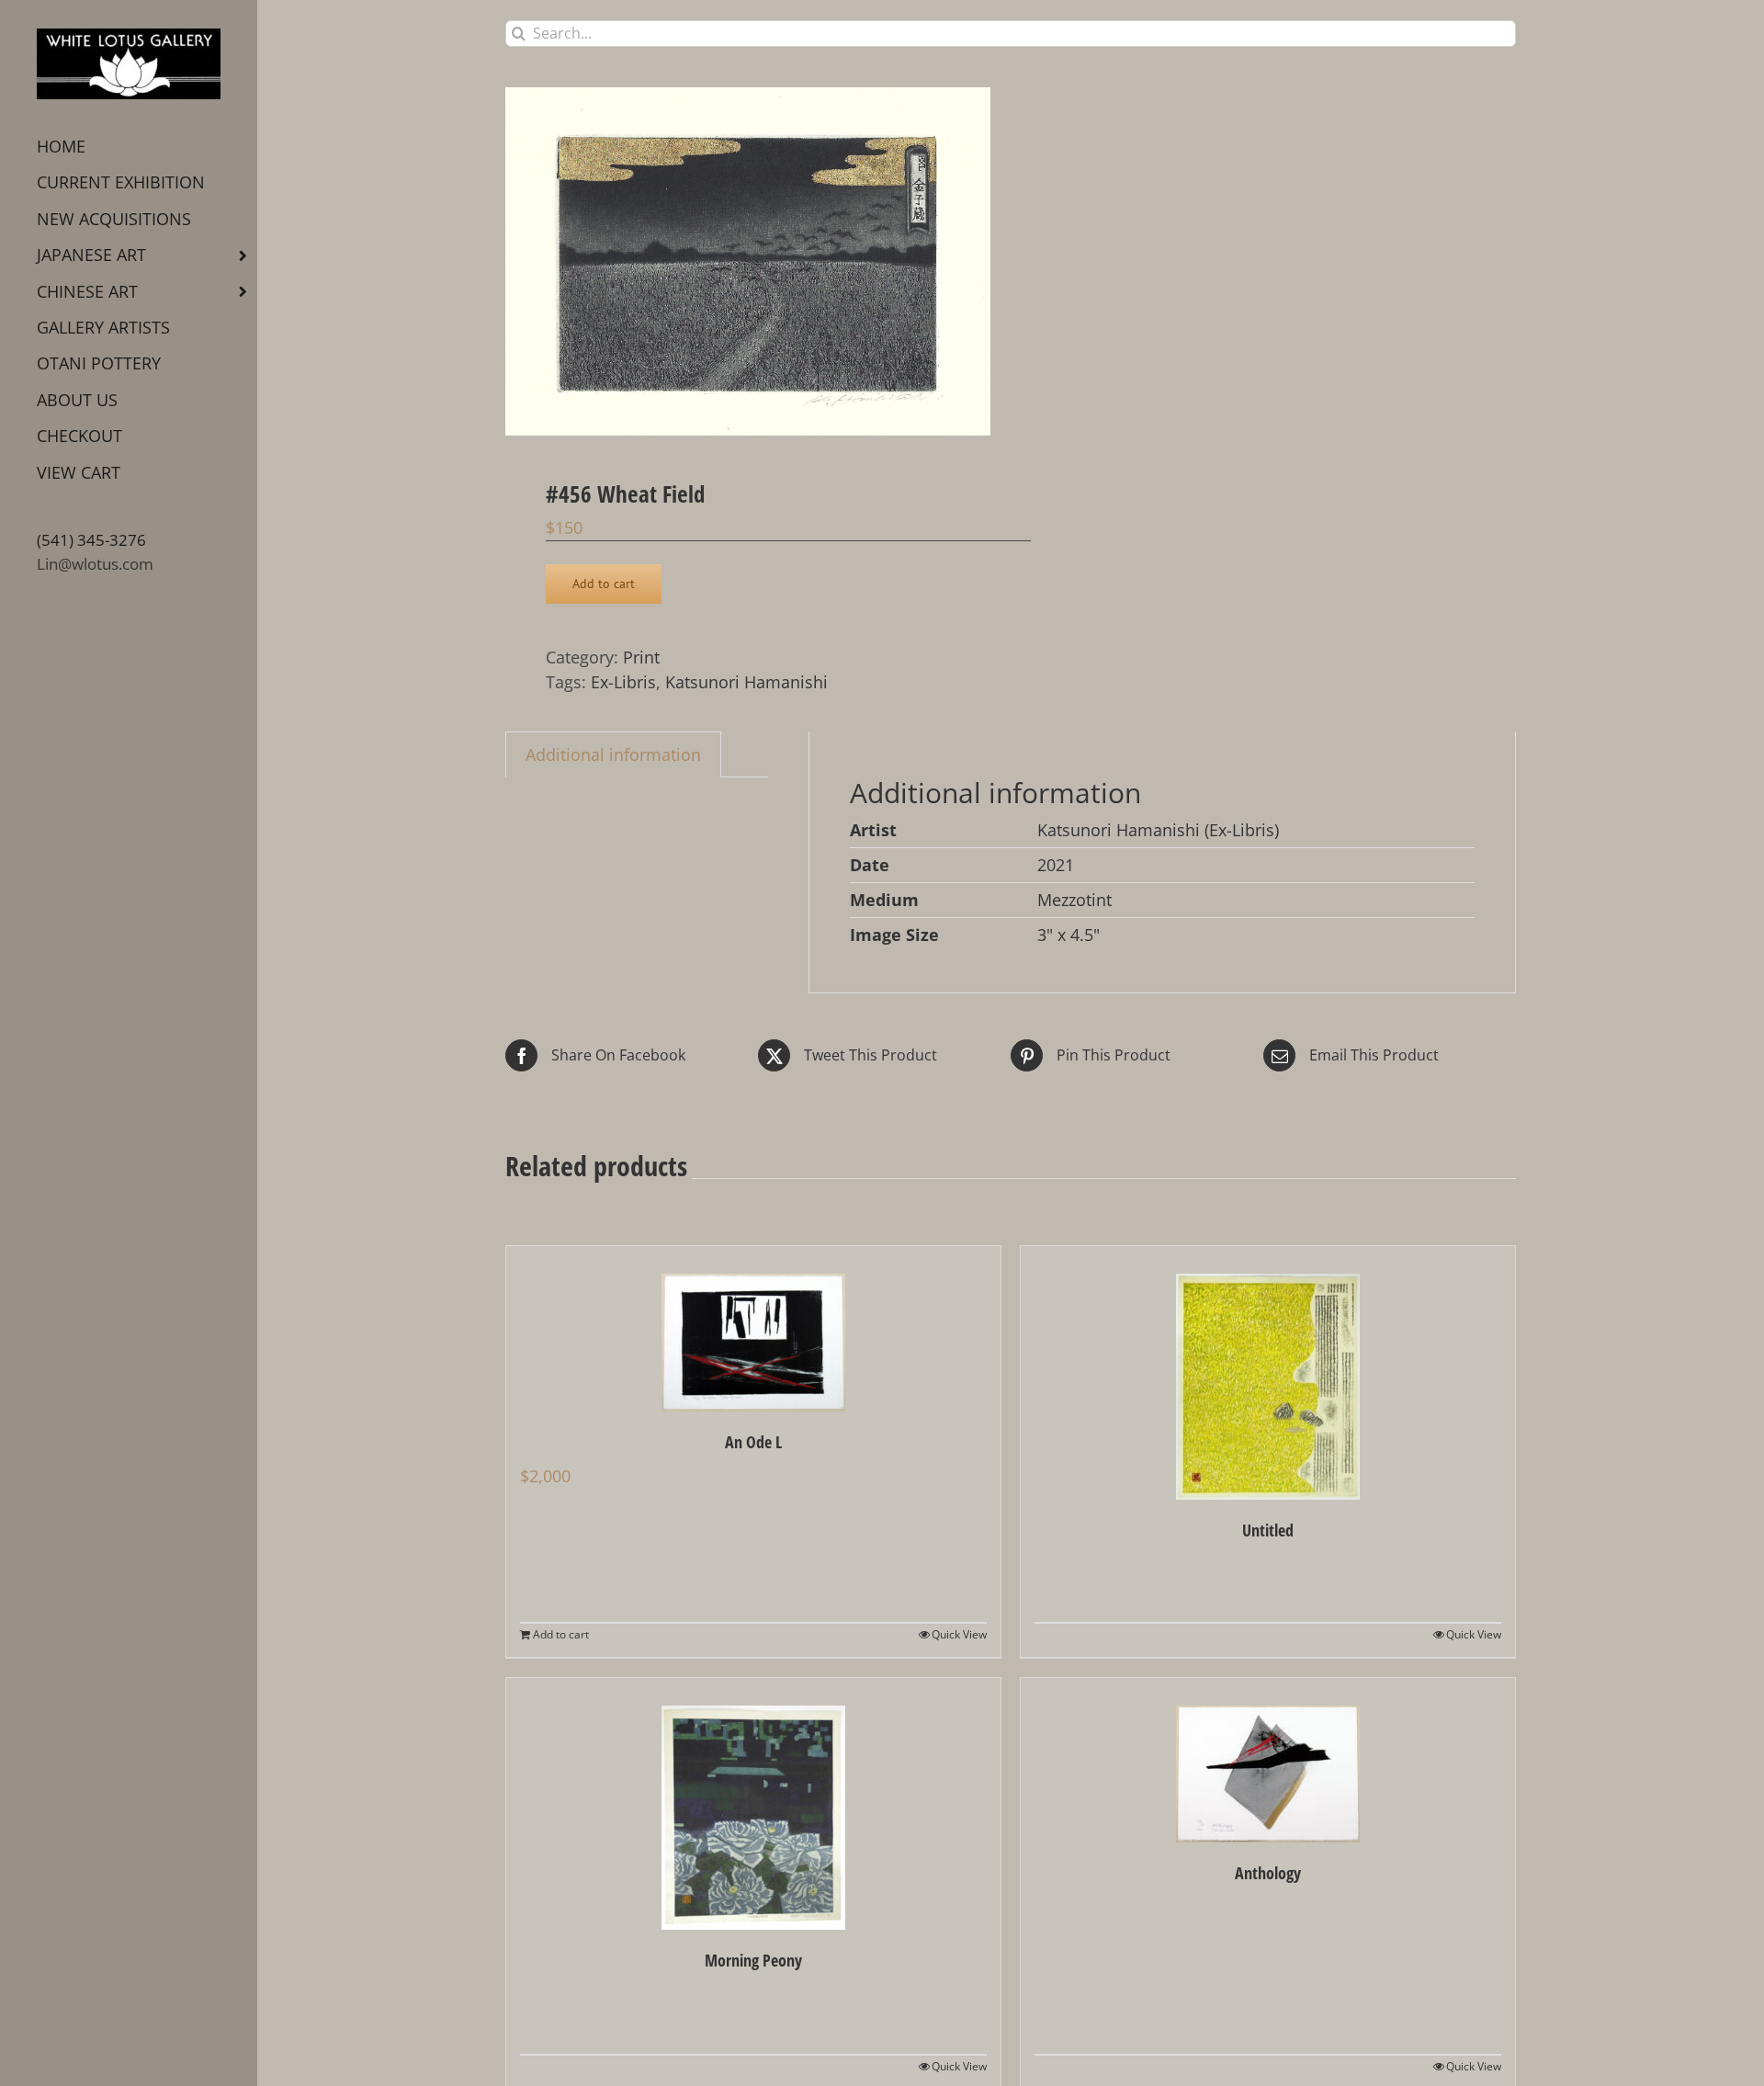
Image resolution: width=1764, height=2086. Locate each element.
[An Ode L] (753, 1329)
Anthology (1268, 1873)
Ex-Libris (623, 682)
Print (641, 657)
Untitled (1268, 1530)
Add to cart (604, 584)
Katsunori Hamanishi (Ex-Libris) (1158, 830)
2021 (1056, 865)
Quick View (959, 1634)
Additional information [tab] (613, 754)
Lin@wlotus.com (95, 564)
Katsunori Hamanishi (746, 682)
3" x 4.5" (1069, 935)
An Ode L (753, 1442)
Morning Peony (753, 1960)
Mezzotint (1074, 900)
